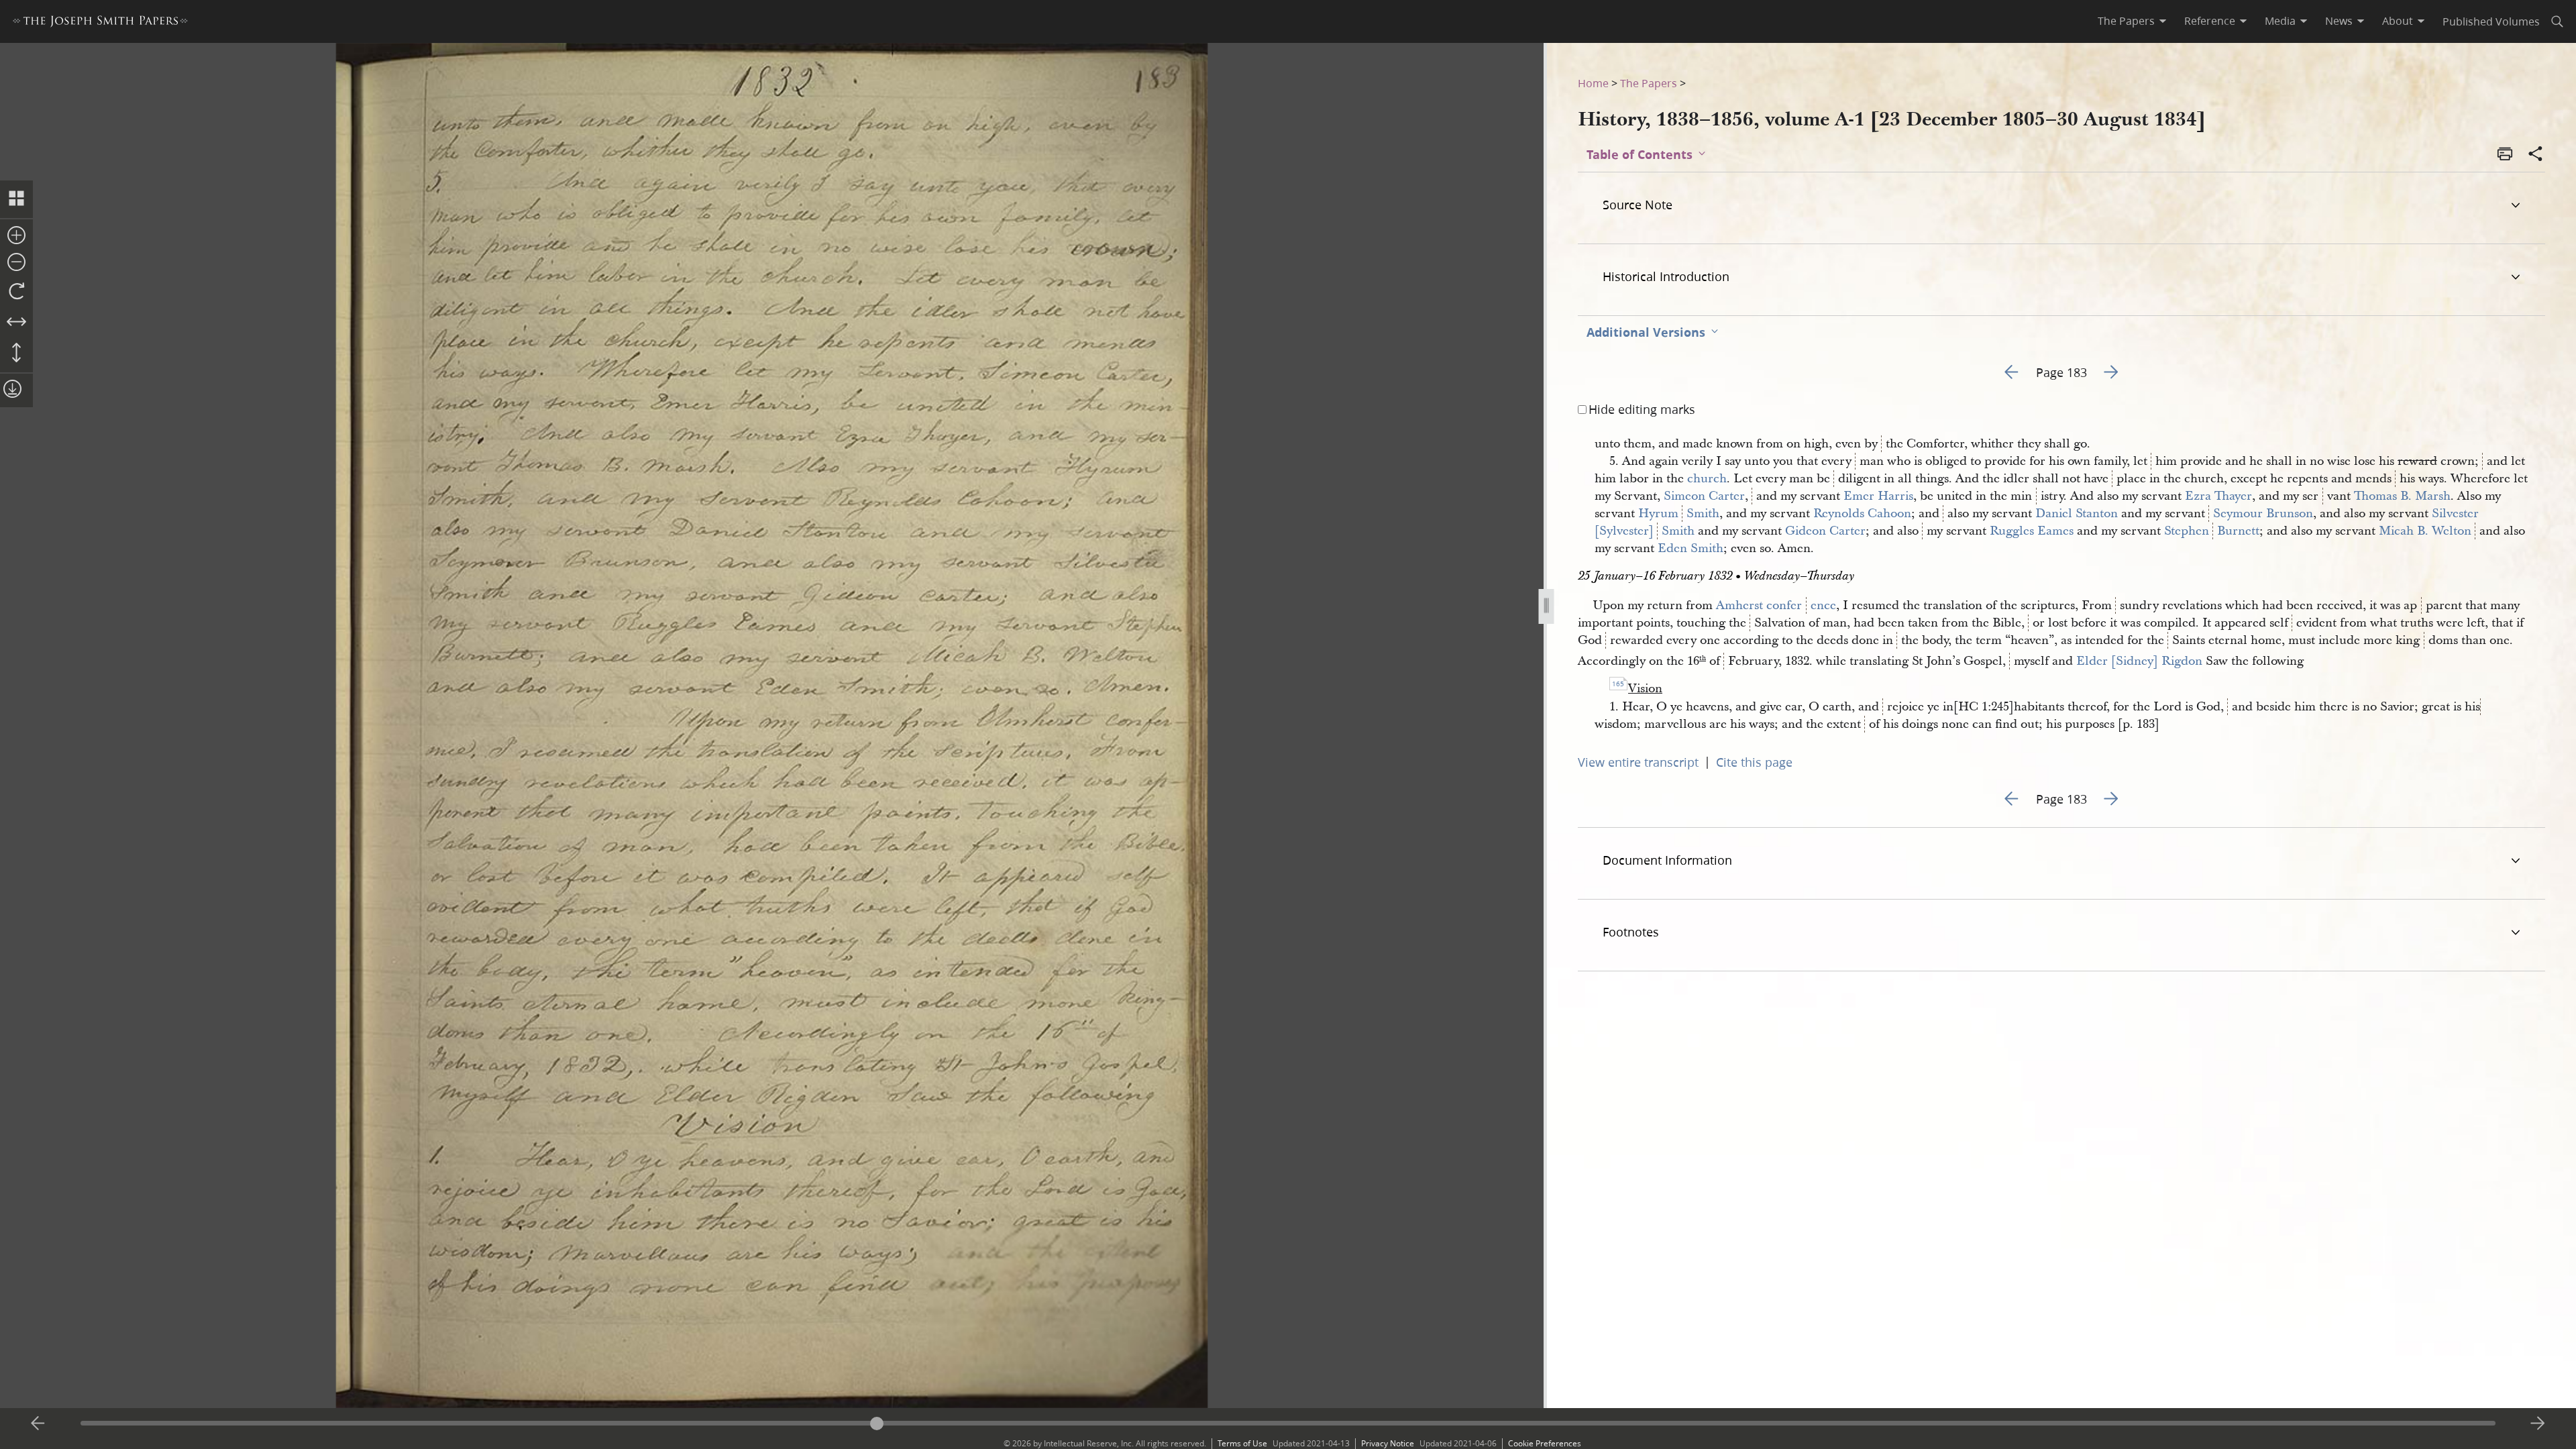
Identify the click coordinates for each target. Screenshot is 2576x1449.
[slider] (1288, 1423)
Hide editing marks (1642, 409)
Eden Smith (1690, 548)
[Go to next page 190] (2538, 1424)
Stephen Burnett (2212, 531)
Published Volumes (2491, 21)
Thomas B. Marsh (2402, 496)
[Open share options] (2536, 155)
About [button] (2398, 21)
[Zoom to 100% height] (16, 354)
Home (1593, 83)
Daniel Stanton (2077, 514)
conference (1801, 605)
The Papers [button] (2126, 21)
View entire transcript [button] (1638, 762)
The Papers (1649, 83)
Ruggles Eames (2032, 531)
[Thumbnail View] (16, 199)
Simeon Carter (1704, 496)
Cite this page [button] (1754, 762)
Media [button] (2280, 21)
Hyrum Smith (1679, 514)
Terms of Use (1242, 1443)
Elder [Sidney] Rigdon (2139, 661)
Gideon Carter (1825, 531)
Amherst (1739, 605)
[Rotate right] (16, 292)
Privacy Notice (1388, 1443)
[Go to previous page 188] (38, 1424)
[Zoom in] (16, 236)
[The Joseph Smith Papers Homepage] (100, 23)
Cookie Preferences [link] (1545, 1443)
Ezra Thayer (2218, 496)
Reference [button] (2210, 21)
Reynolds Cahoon (1862, 514)
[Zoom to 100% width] (16, 323)
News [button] (2339, 21)
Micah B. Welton (2425, 531)
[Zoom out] (16, 263)
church (1707, 479)
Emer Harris (1878, 496)
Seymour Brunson (2263, 514)
